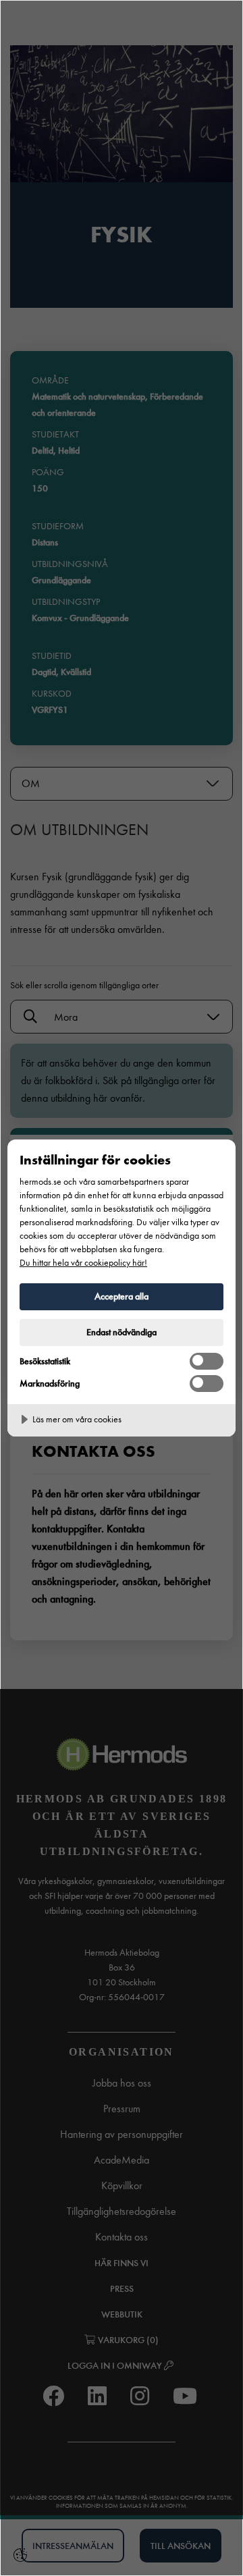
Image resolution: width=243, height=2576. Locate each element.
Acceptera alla (122, 1296)
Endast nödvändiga (122, 1332)
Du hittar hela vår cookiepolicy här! (83, 1263)
